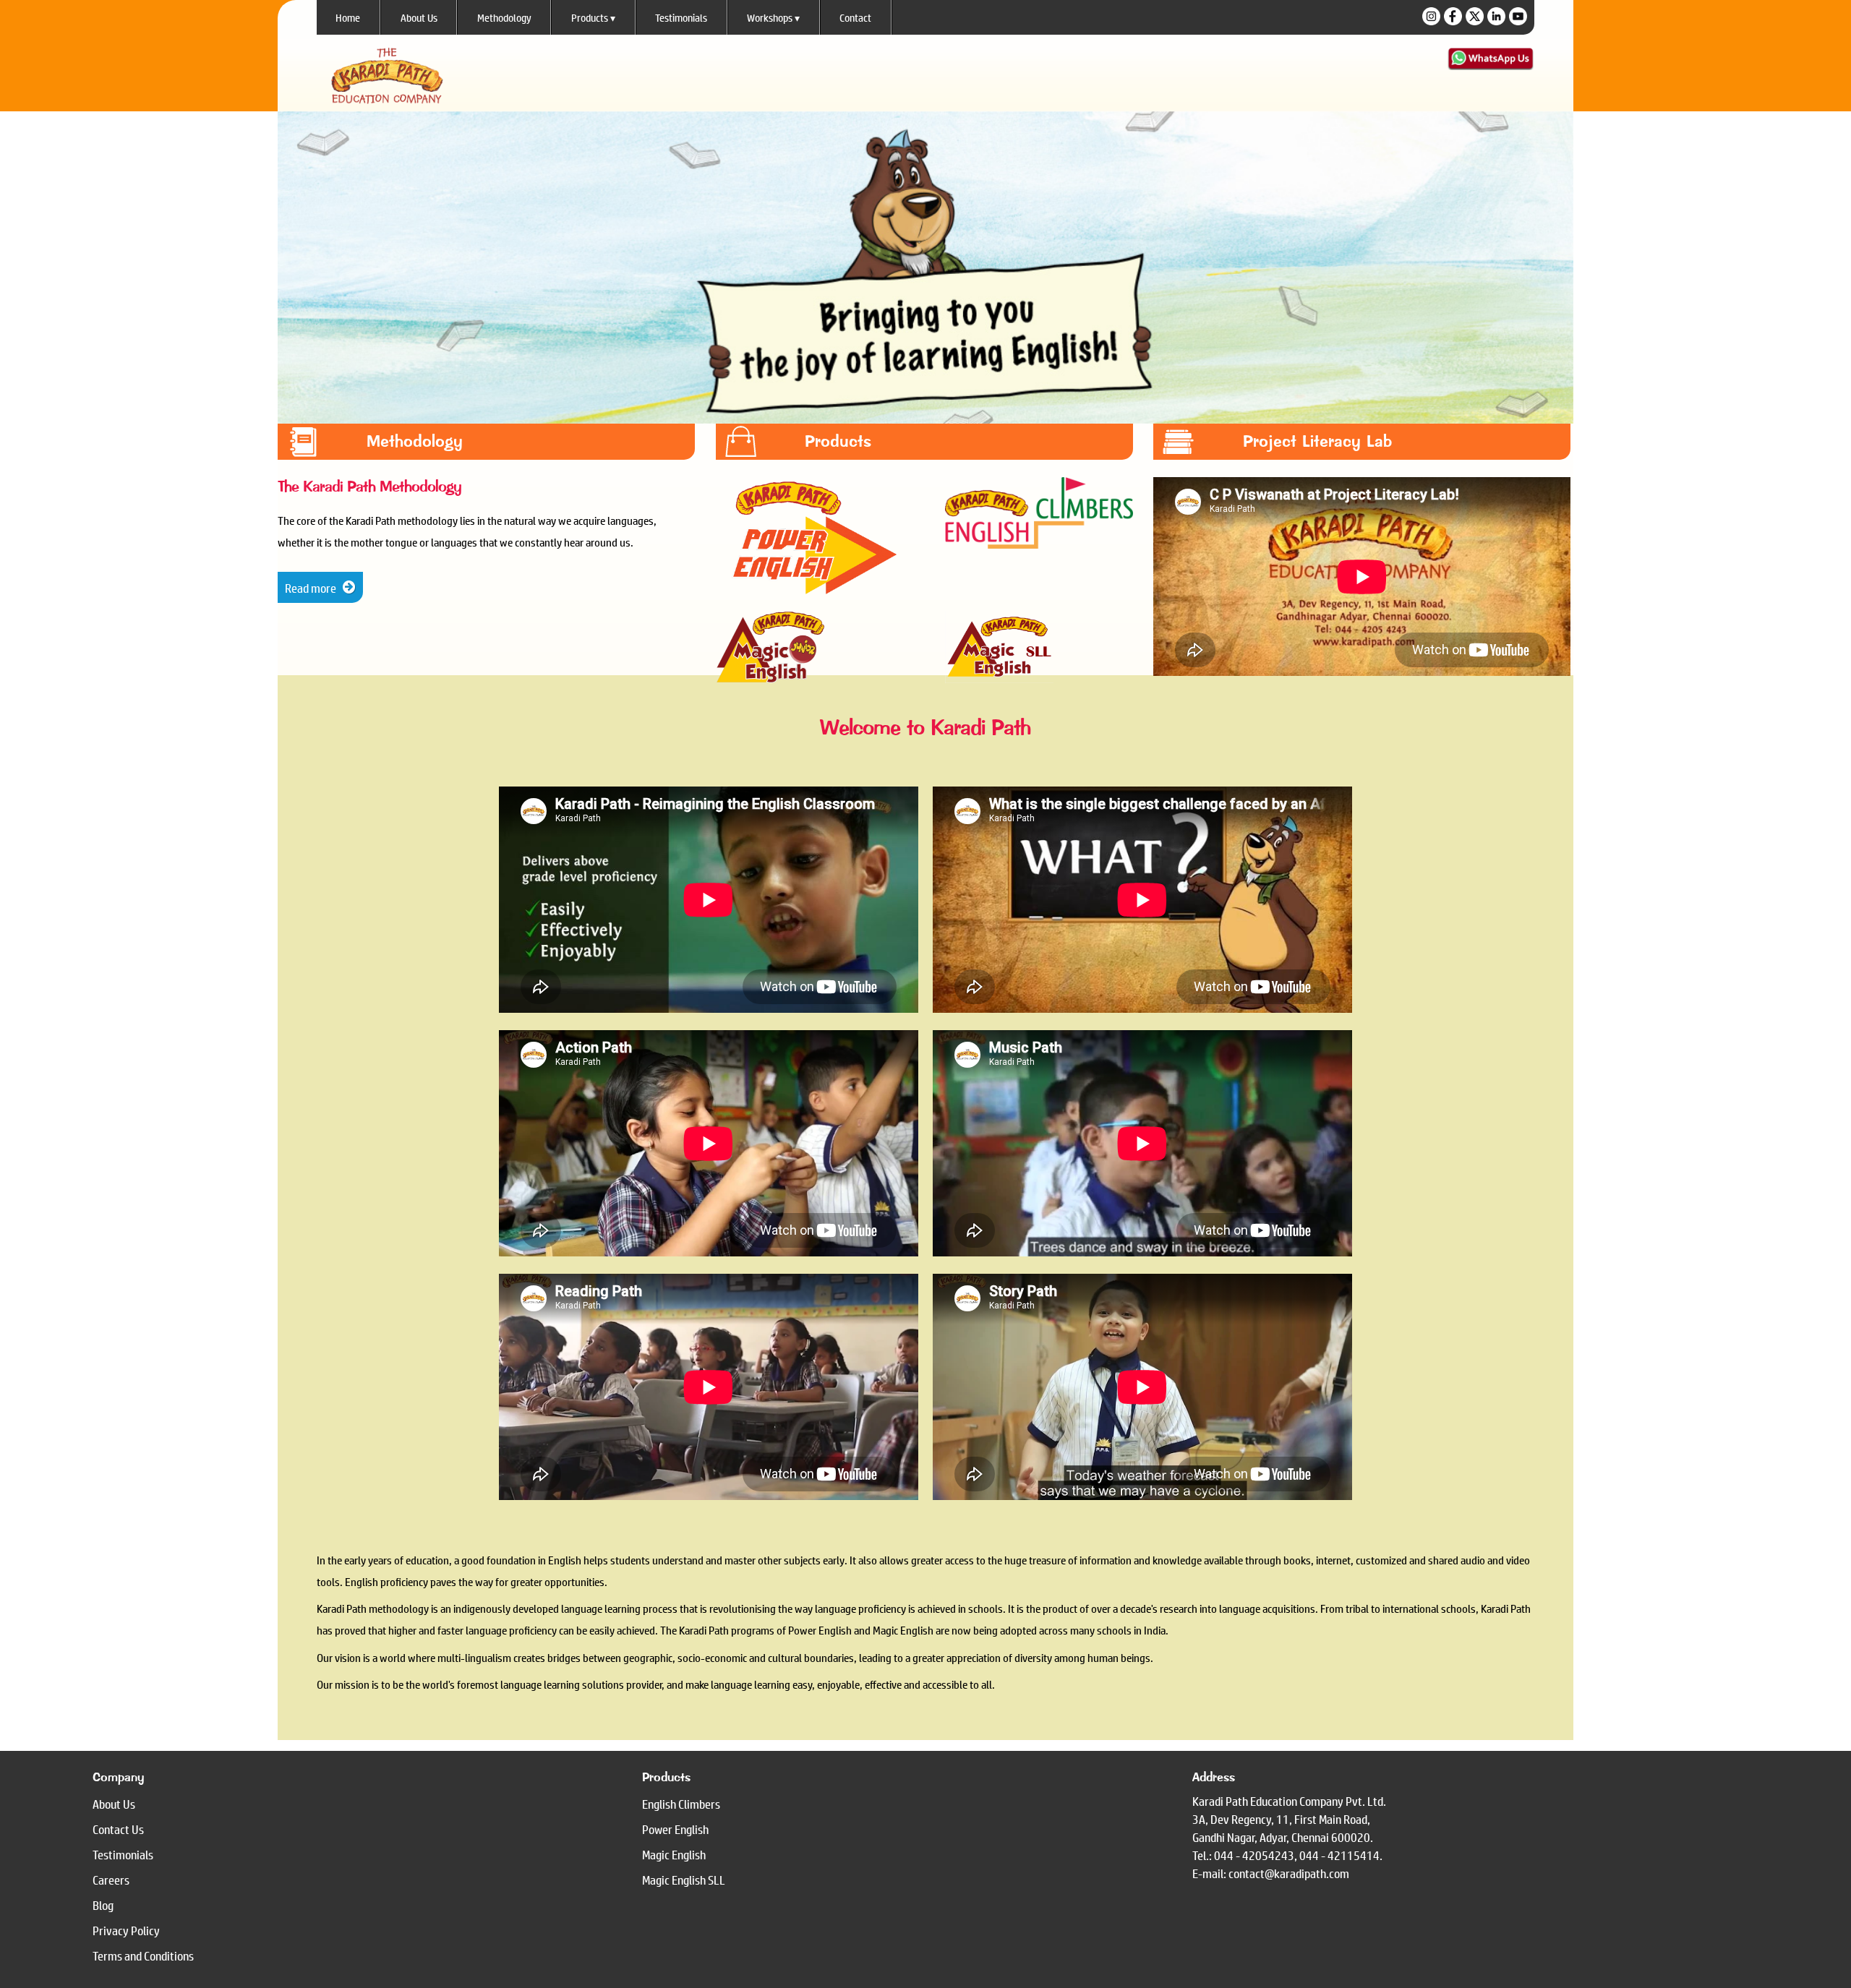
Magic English (674, 1855)
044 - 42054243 (1254, 1855)
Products (593, 17)
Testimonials (681, 17)
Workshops (773, 17)
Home (348, 17)
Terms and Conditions (143, 1956)
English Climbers (681, 1804)
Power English (675, 1829)
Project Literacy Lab (1317, 441)
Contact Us (118, 1829)
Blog (103, 1905)
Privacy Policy (126, 1931)
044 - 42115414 (1339, 1855)
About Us (419, 17)
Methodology (504, 17)
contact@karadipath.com (1289, 1873)
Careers (111, 1880)
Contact (855, 17)
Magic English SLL (684, 1880)
